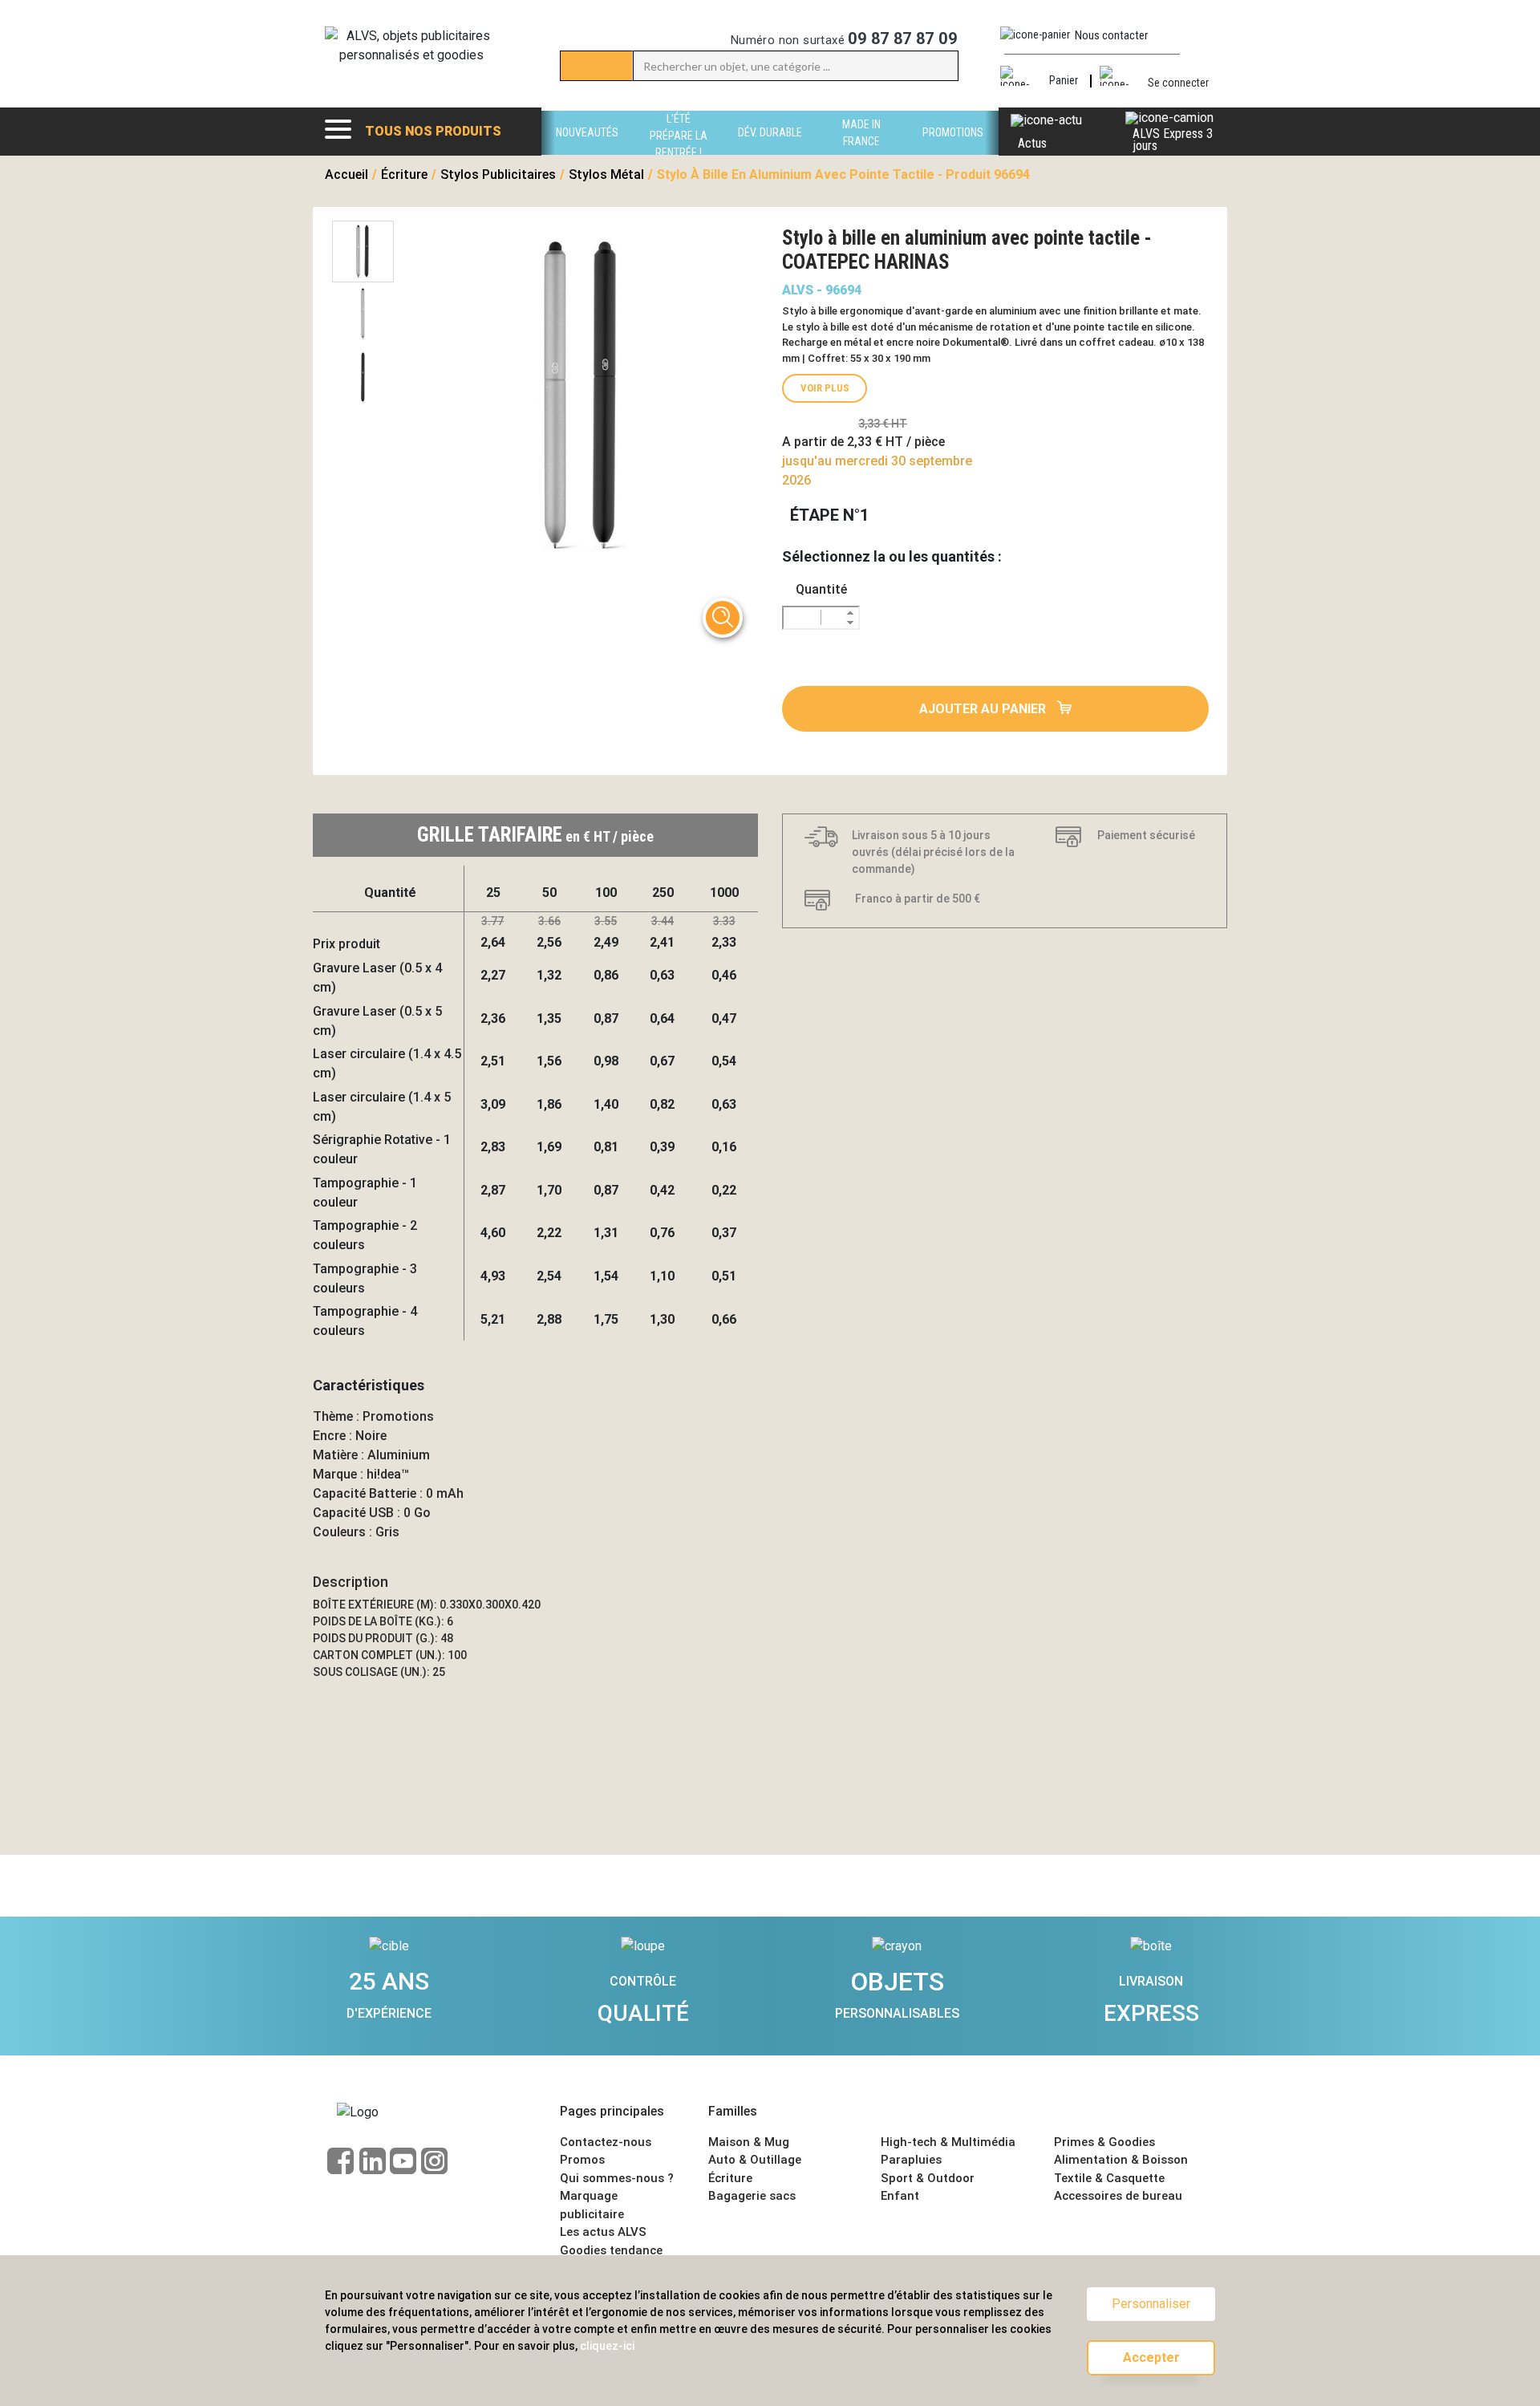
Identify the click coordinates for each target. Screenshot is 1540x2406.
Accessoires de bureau (1118, 2196)
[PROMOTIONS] (953, 150)
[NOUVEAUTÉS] (587, 150)
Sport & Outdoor (928, 2178)
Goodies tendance (611, 2250)
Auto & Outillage (755, 2160)
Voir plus (825, 388)
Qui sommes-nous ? (617, 2178)
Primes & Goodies (1104, 2142)
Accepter (1151, 2357)
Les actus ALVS (603, 2232)
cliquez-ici (607, 2346)
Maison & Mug (749, 2142)
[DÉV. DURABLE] (770, 150)
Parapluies (911, 2160)
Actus (1032, 143)
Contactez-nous (606, 2142)
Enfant (900, 2196)
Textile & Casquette (1109, 2178)
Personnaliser (1151, 2304)
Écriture (730, 2178)
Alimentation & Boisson (1121, 2160)
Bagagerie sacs (752, 2196)
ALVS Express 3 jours (1173, 140)
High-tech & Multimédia (948, 2142)
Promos (582, 2160)
